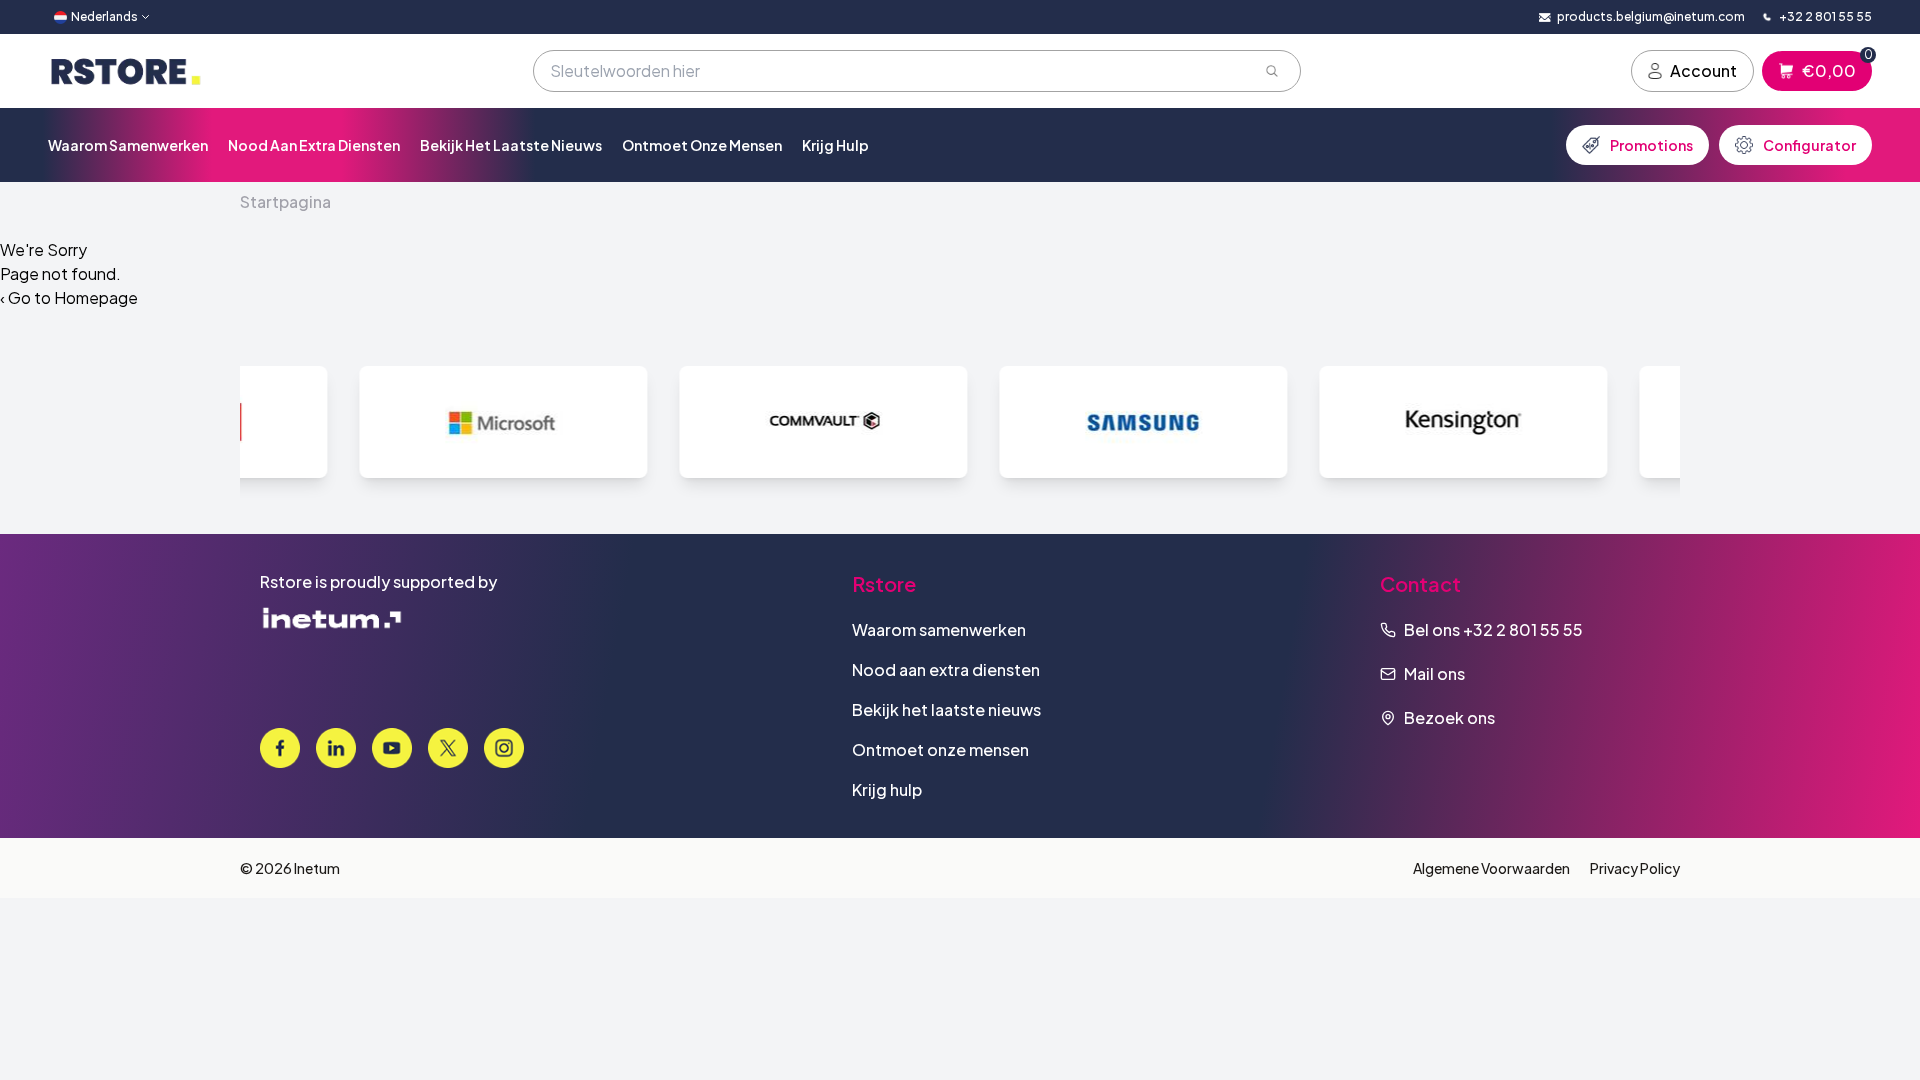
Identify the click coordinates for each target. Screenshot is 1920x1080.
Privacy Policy (1635, 868)
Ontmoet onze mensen (702, 145)
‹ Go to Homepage (69, 297)
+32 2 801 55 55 (1523, 629)
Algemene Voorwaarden (1491, 868)
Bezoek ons (1449, 717)
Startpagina (285, 201)
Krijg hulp (835, 145)
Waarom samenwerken (128, 145)
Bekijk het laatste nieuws (511, 145)
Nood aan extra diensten (314, 145)
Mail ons (1434, 673)
